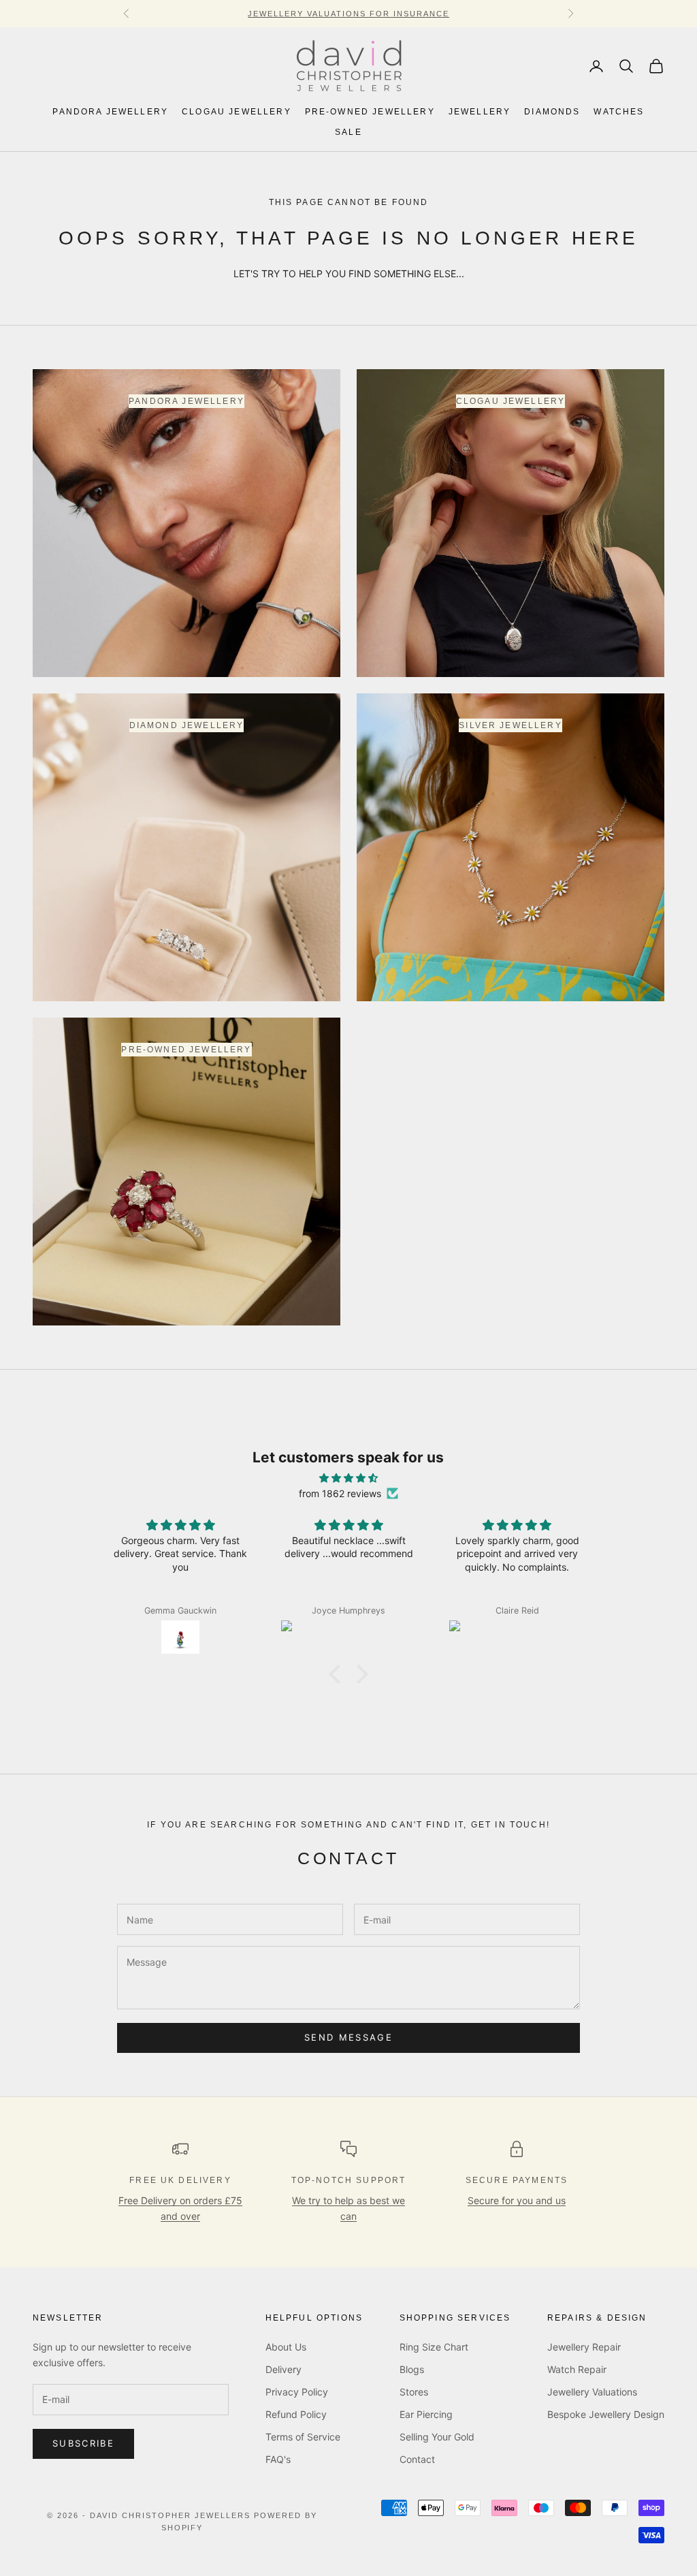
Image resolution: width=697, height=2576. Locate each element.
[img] (348, 1478)
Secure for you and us (517, 2200)
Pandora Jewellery (110, 112)
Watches (619, 112)
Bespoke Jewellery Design (606, 2414)
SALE (348, 132)
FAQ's (278, 2459)
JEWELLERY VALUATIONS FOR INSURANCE (348, 14)
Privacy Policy (297, 2392)
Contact (417, 2459)
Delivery (283, 2369)
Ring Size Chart (434, 2347)
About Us (286, 2347)
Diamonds (552, 112)
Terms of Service (303, 2437)
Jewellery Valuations (592, 2392)
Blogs (412, 2369)
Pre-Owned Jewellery (370, 112)
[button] (338, 1674)
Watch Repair (577, 2369)
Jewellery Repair (584, 2347)
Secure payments (517, 2180)
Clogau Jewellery (237, 112)
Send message (348, 2037)
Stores (414, 2392)
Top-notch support (349, 2180)
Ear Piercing (426, 2414)
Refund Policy (296, 2414)
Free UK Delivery (180, 2180)
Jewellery (480, 112)
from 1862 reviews (340, 1493)
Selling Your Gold (437, 2437)
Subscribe (83, 2443)
